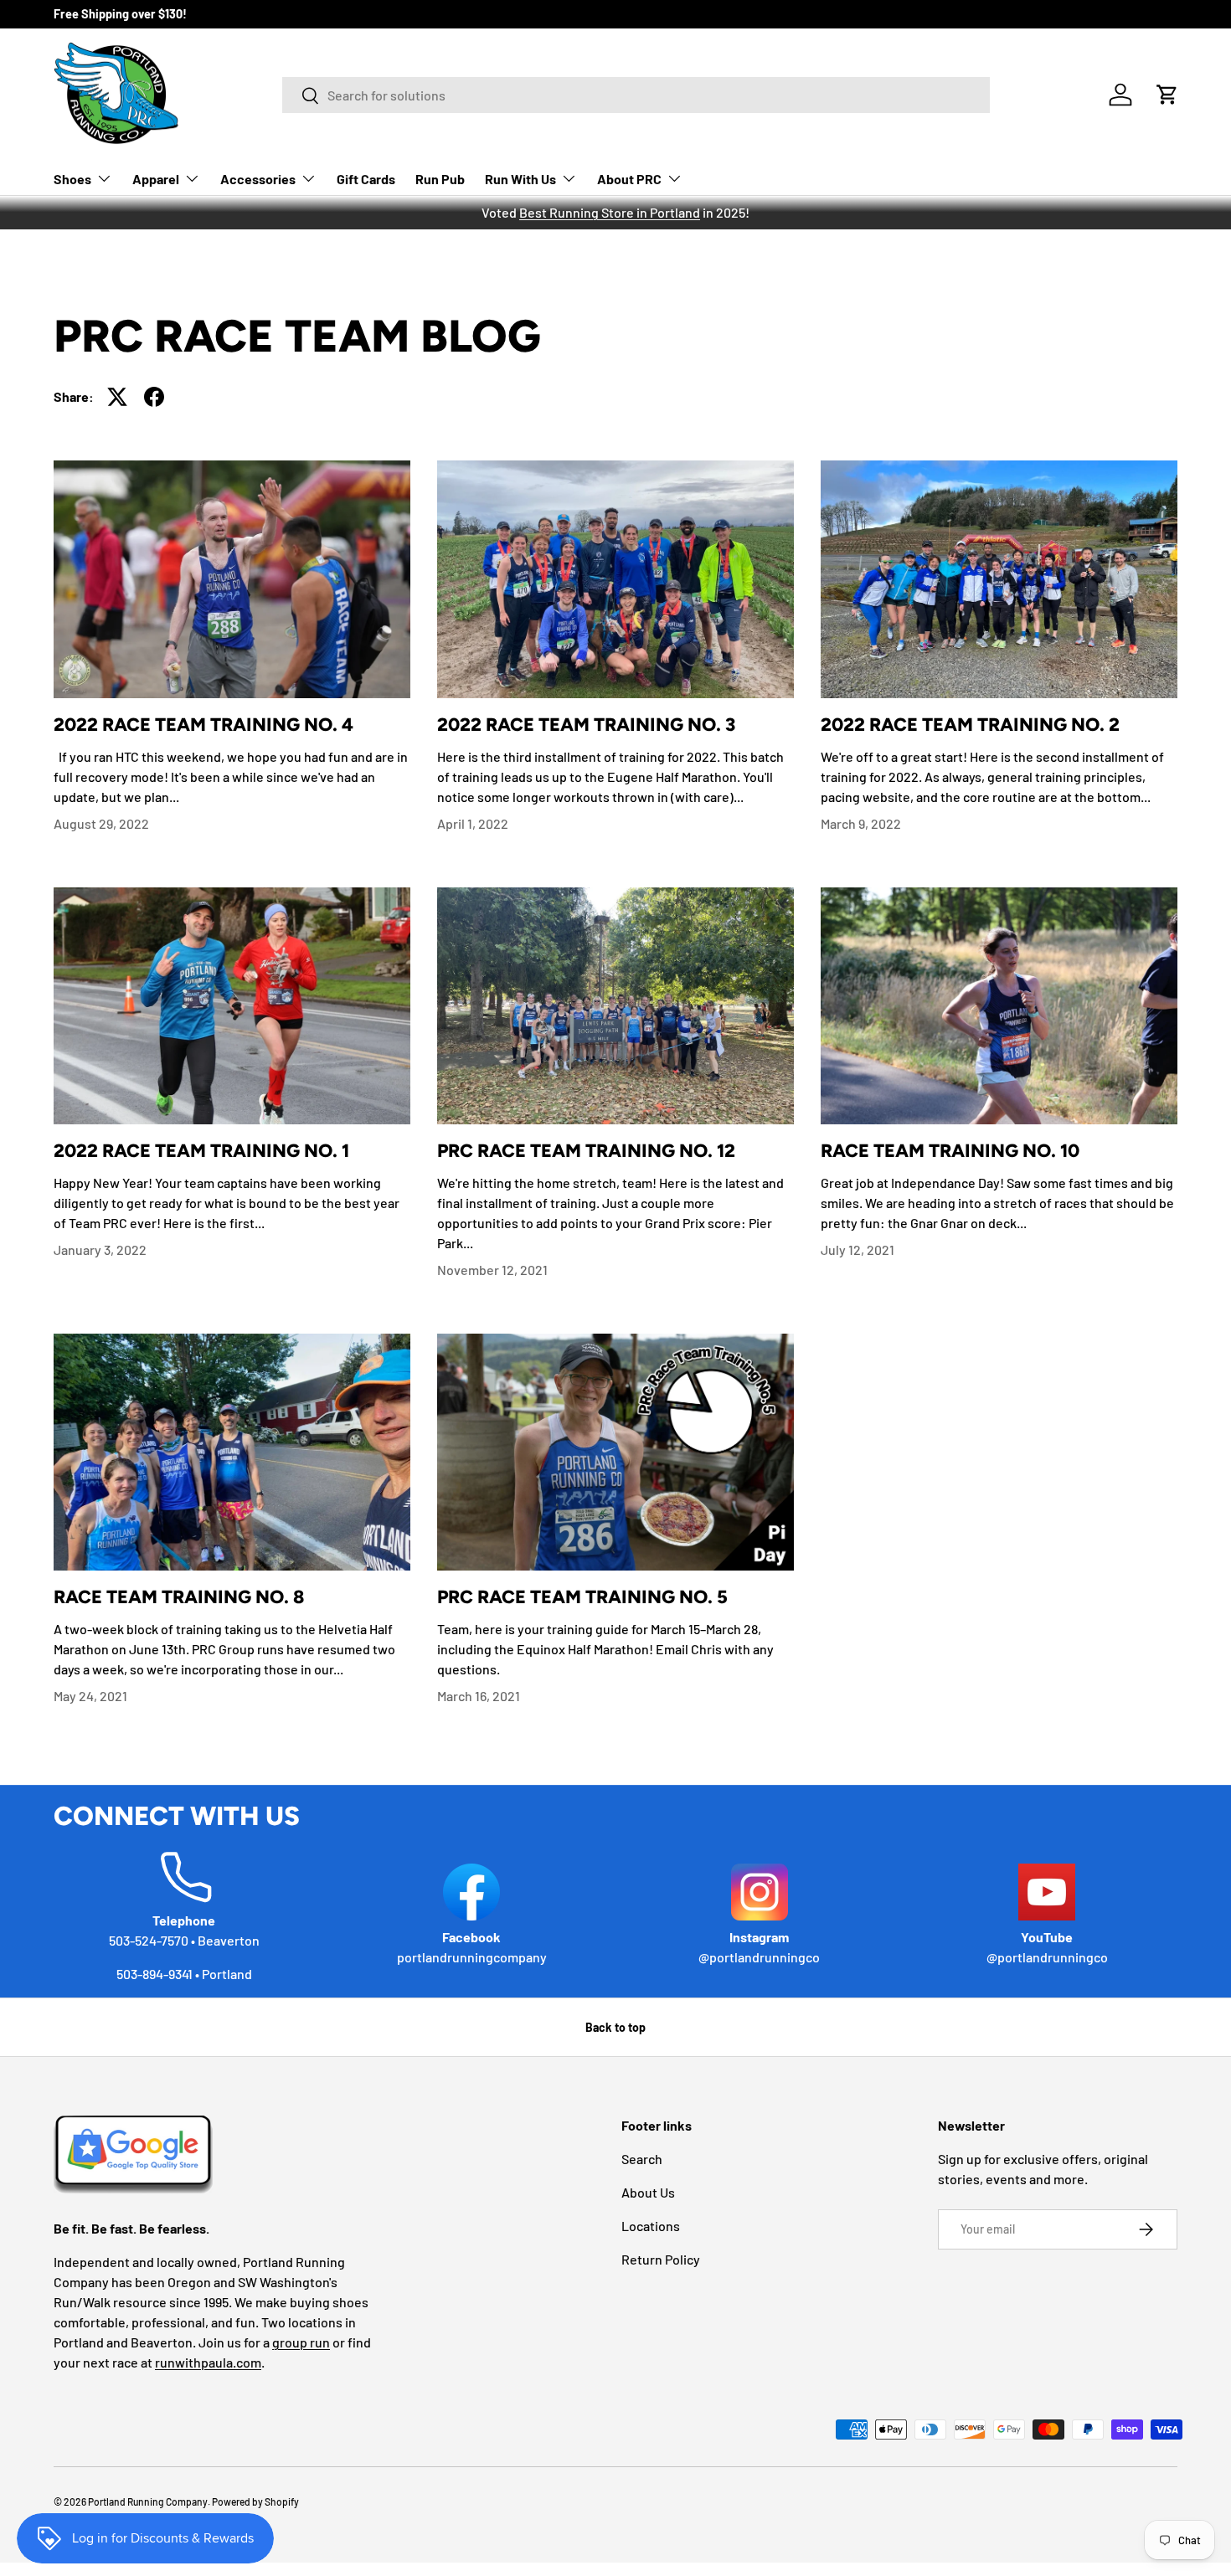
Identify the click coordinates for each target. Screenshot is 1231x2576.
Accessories (258, 179)
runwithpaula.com (208, 2362)
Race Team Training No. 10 (950, 1150)
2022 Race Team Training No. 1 (201, 1150)
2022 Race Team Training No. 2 (970, 724)
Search (642, 2159)
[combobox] (636, 95)
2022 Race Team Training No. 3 (586, 724)
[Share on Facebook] (154, 397)
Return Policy (661, 2259)
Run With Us (520, 179)
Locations (651, 2226)
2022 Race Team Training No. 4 (203, 724)
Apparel (156, 179)
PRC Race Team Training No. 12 (586, 1150)
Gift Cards (366, 179)
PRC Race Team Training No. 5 (582, 1597)
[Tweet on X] (117, 397)
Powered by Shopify (255, 2501)
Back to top (615, 2027)
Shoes (72, 179)
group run (301, 2342)
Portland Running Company (148, 2501)
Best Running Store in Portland (610, 212)
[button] (1167, 95)
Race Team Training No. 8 (179, 1597)
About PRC (629, 179)
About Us (648, 2192)
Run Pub (440, 179)
